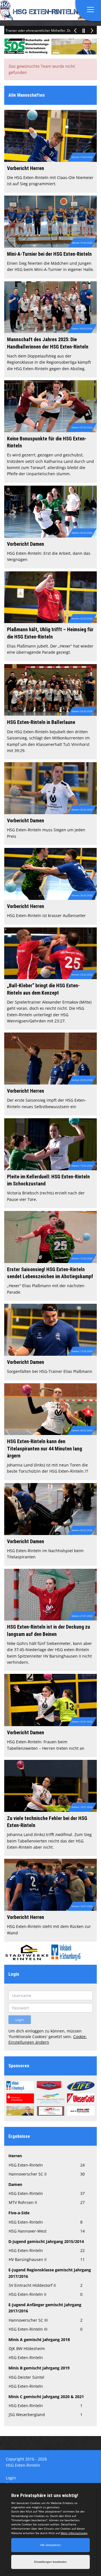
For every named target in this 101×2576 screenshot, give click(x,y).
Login (11, 2478)
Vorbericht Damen (26, 544)
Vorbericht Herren (26, 168)
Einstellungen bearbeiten (50, 2562)
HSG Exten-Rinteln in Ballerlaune (41, 722)
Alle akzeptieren (50, 2545)
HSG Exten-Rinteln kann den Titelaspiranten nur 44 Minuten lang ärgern (44, 1448)
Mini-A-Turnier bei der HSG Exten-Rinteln (49, 254)
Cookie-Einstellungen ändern (48, 2039)
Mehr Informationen (74, 2533)
